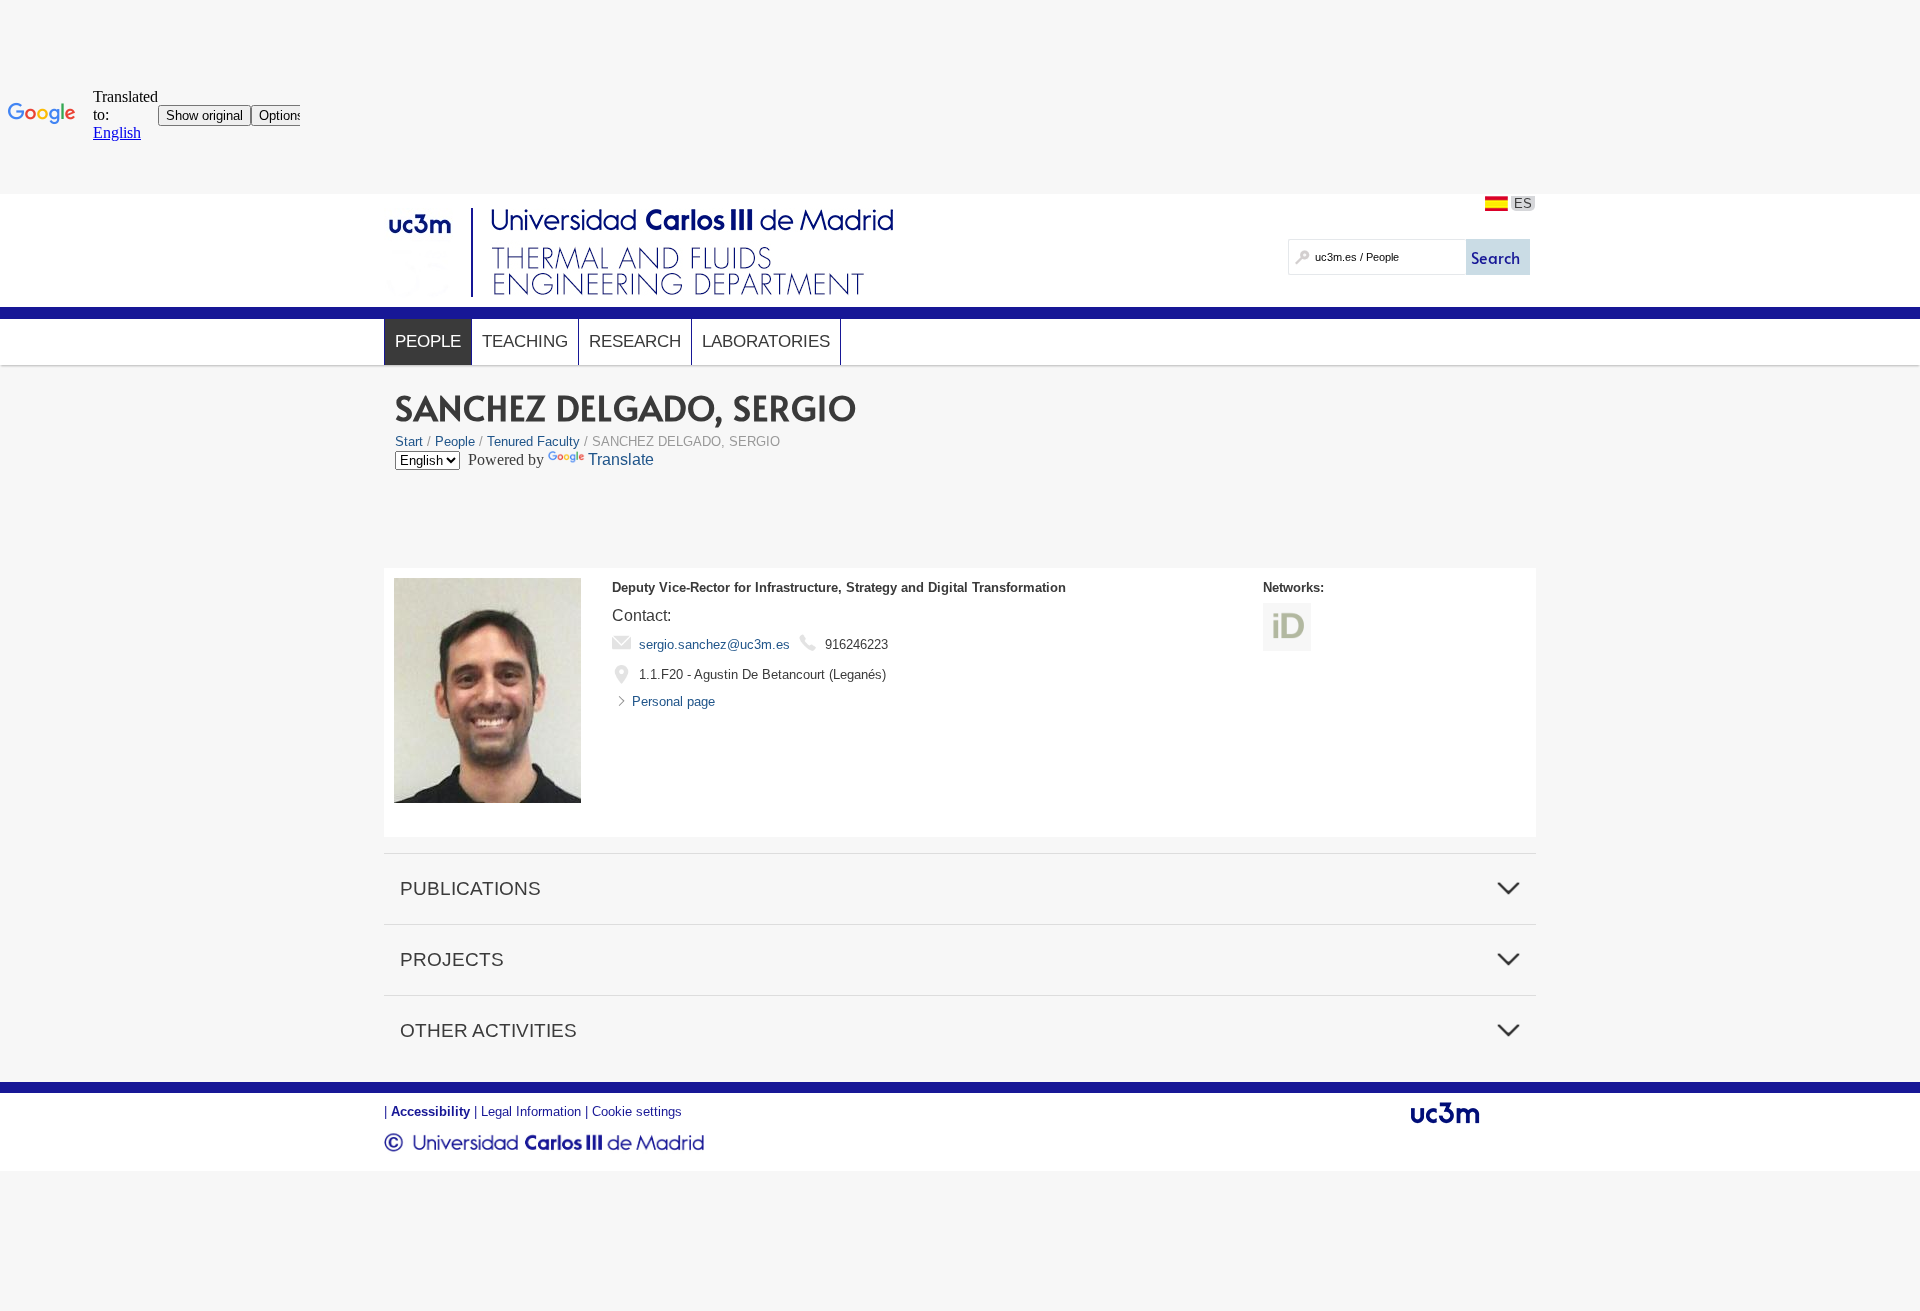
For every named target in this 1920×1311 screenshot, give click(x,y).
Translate (621, 459)
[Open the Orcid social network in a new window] (1287, 627)
